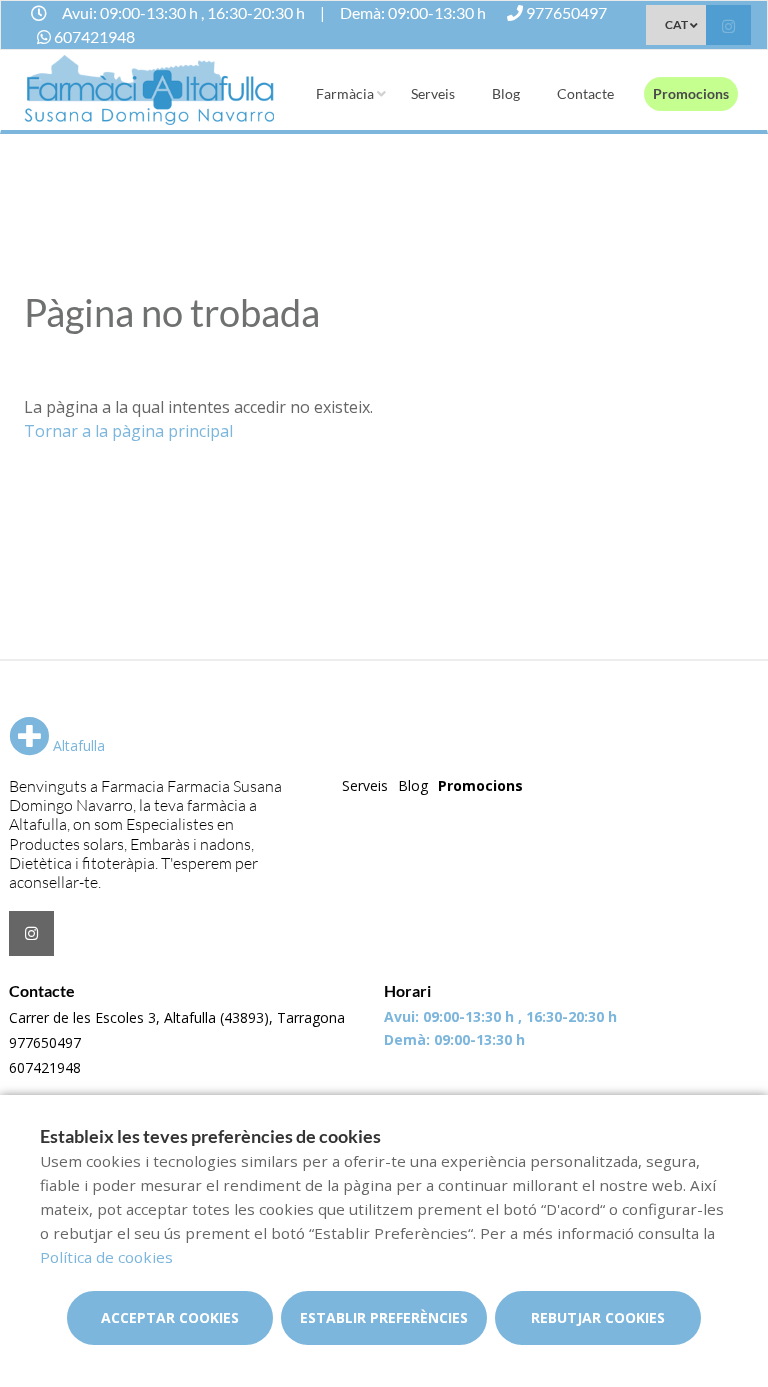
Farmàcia (345, 93)
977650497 (45, 1042)
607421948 (45, 1067)
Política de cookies (106, 1257)
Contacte (585, 93)
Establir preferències (384, 1317)
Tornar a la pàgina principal (128, 431)
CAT (676, 24)
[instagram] (728, 27)
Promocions (691, 93)
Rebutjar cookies (598, 1317)
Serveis (433, 93)
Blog (506, 93)
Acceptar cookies (170, 1317)
